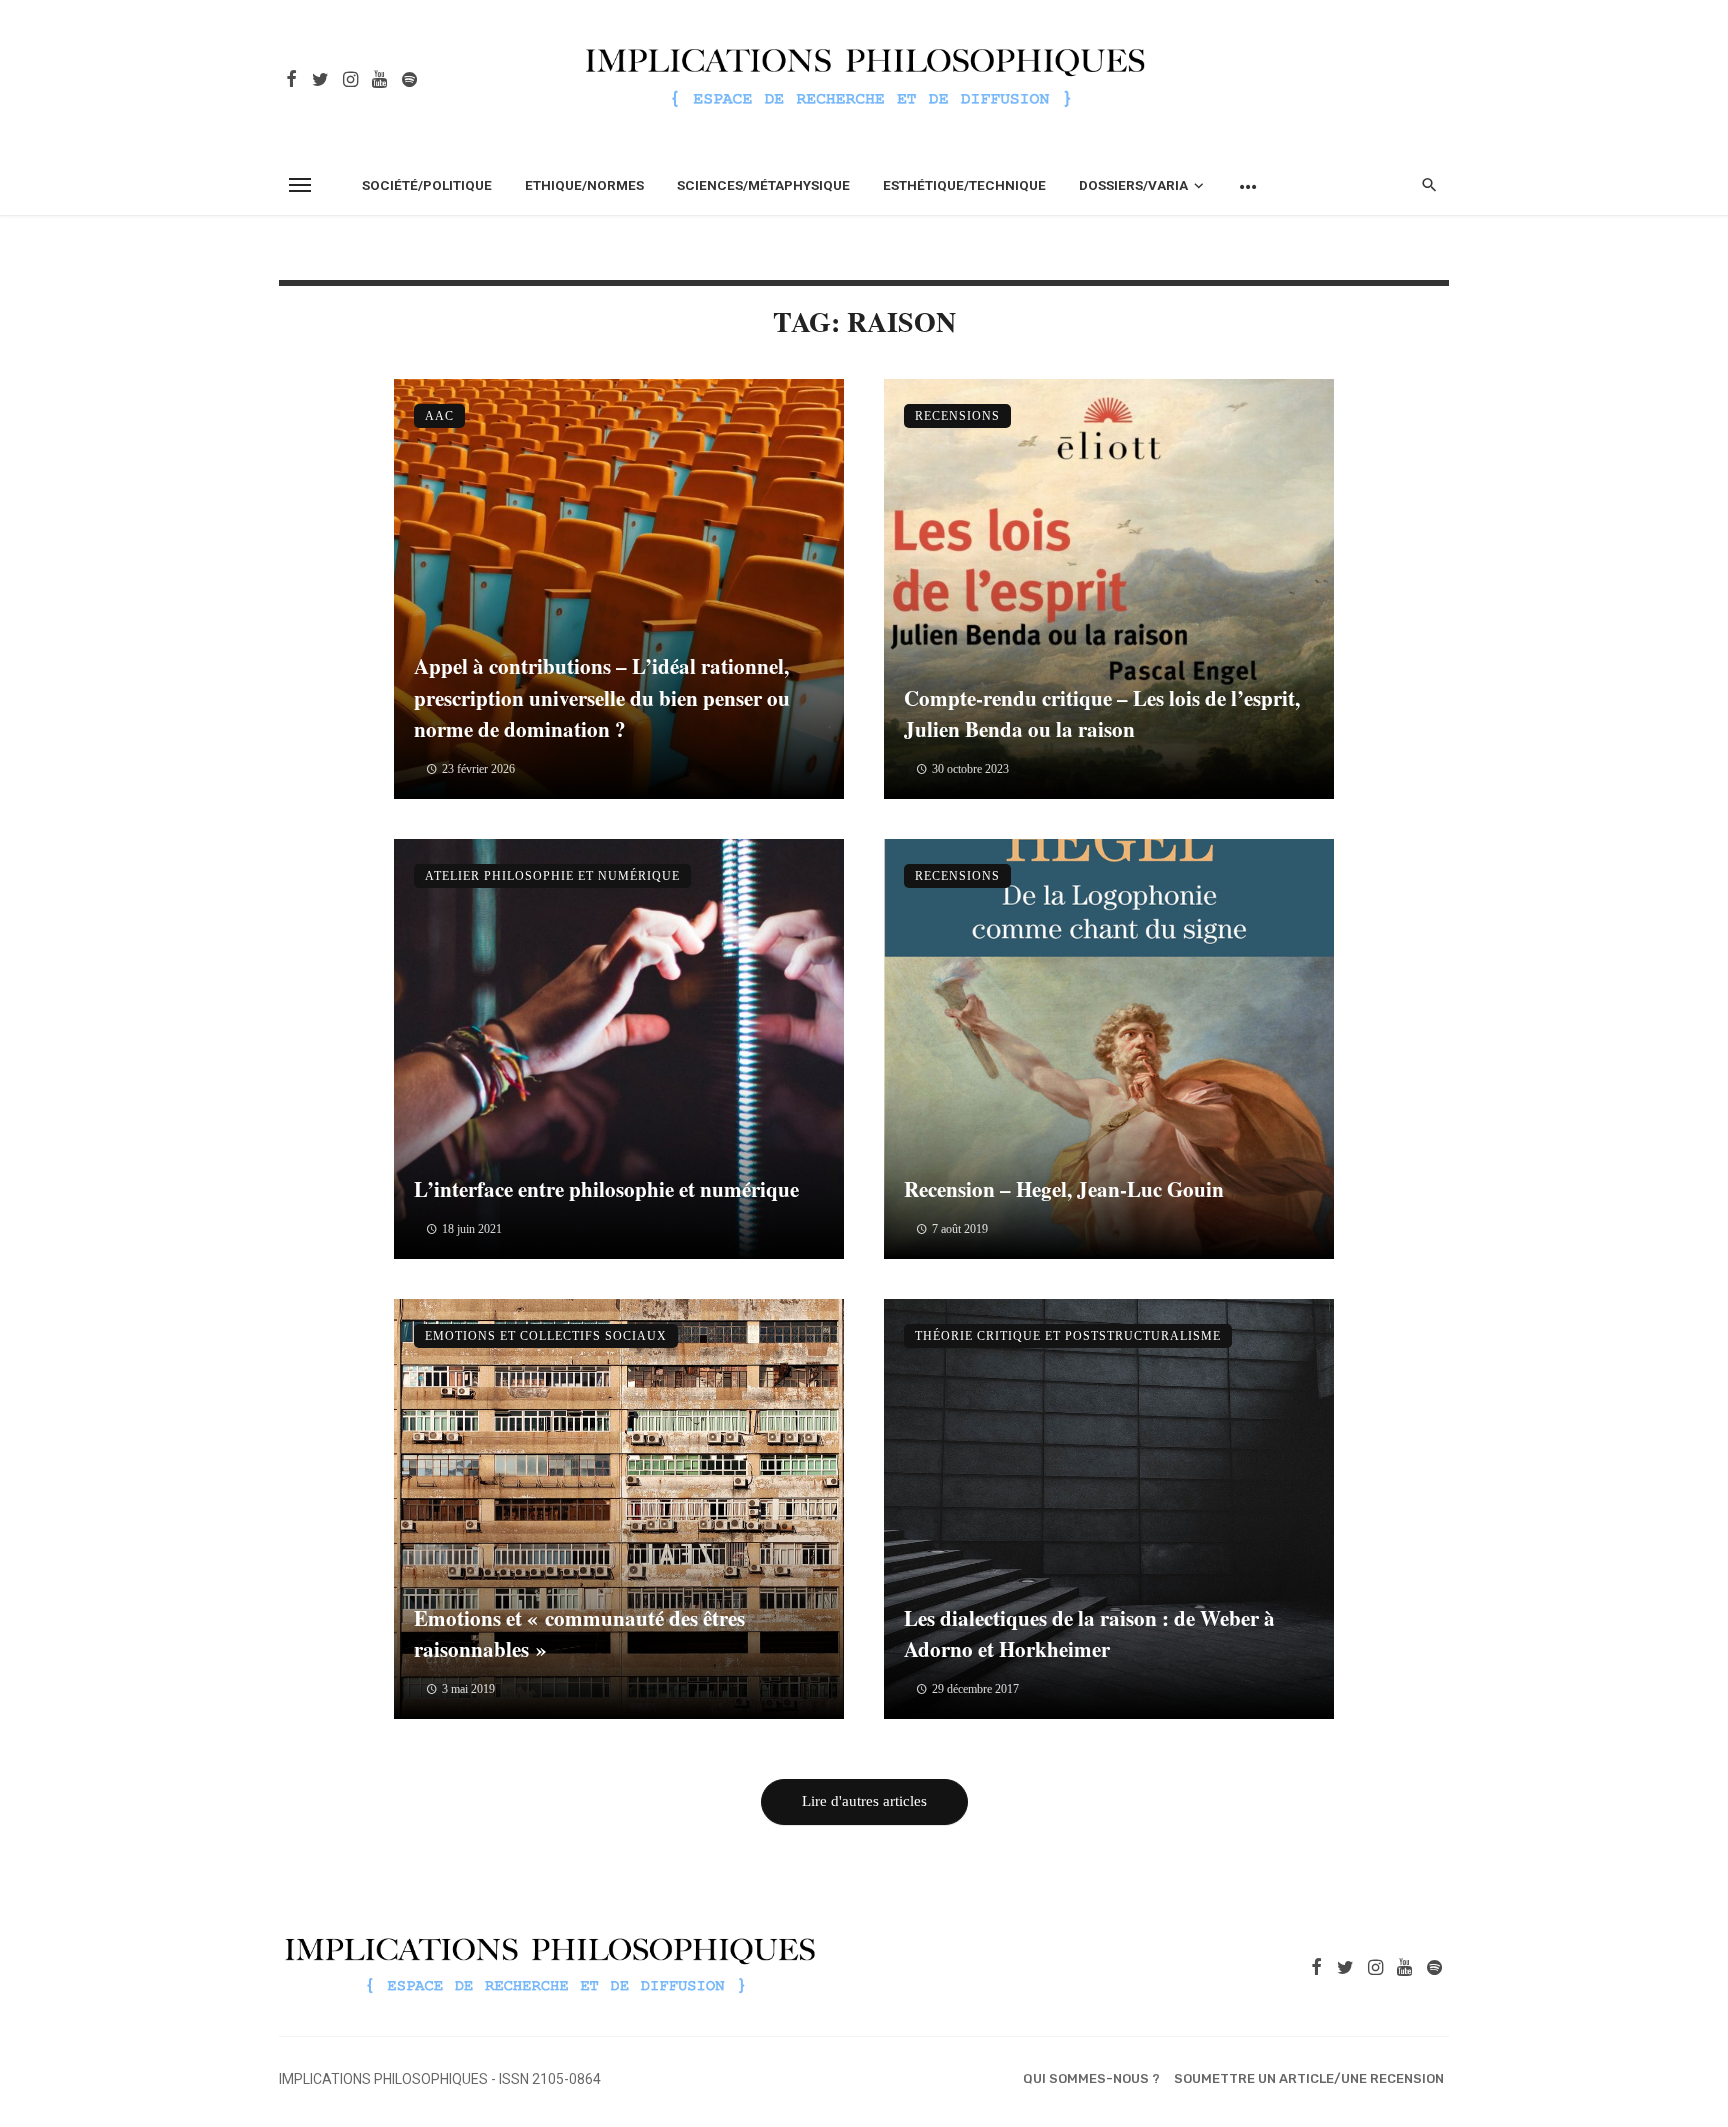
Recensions (957, 416)
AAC (439, 416)
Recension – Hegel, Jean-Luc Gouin (1064, 1189)
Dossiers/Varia (1133, 185)
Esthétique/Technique (964, 185)
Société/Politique (427, 185)
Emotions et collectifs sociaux (546, 1336)
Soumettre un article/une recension (1309, 2078)
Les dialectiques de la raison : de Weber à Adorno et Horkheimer (1089, 1634)
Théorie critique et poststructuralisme (1068, 1336)
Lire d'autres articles (864, 1801)
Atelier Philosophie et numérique (552, 876)
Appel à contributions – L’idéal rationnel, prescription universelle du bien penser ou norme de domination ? (602, 697)
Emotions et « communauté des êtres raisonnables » (579, 1634)
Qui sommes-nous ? (1091, 2078)
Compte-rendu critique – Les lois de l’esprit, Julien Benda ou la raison (1102, 714)
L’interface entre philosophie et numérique (606, 1189)
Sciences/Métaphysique (763, 185)
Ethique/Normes (584, 185)
